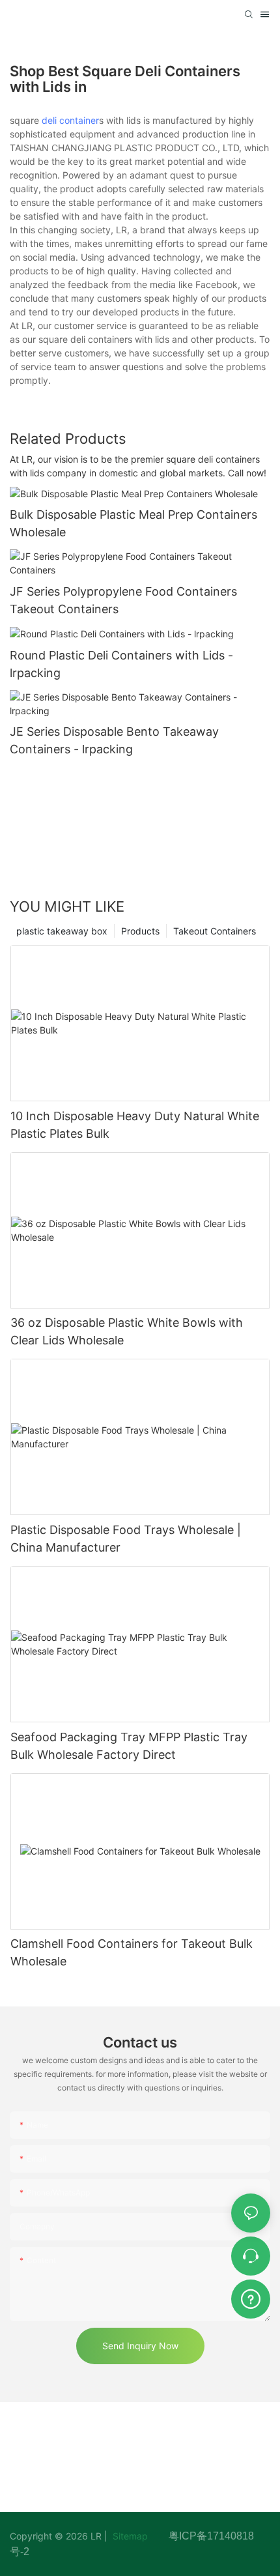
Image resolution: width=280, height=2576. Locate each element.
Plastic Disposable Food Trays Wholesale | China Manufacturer (126, 1539)
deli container (70, 120)
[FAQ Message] (251, 2297)
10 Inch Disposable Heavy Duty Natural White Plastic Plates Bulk (135, 1125)
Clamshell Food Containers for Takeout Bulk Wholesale (132, 1952)
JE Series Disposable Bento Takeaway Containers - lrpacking (114, 740)
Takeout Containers (215, 931)
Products (140, 931)
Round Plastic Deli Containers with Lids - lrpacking (121, 664)
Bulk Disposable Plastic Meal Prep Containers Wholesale (133, 523)
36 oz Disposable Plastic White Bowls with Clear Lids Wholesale (127, 1331)
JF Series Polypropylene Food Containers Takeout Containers (123, 600)
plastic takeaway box (62, 931)
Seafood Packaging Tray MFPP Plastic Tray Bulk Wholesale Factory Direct (129, 1746)
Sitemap (139, 2536)
